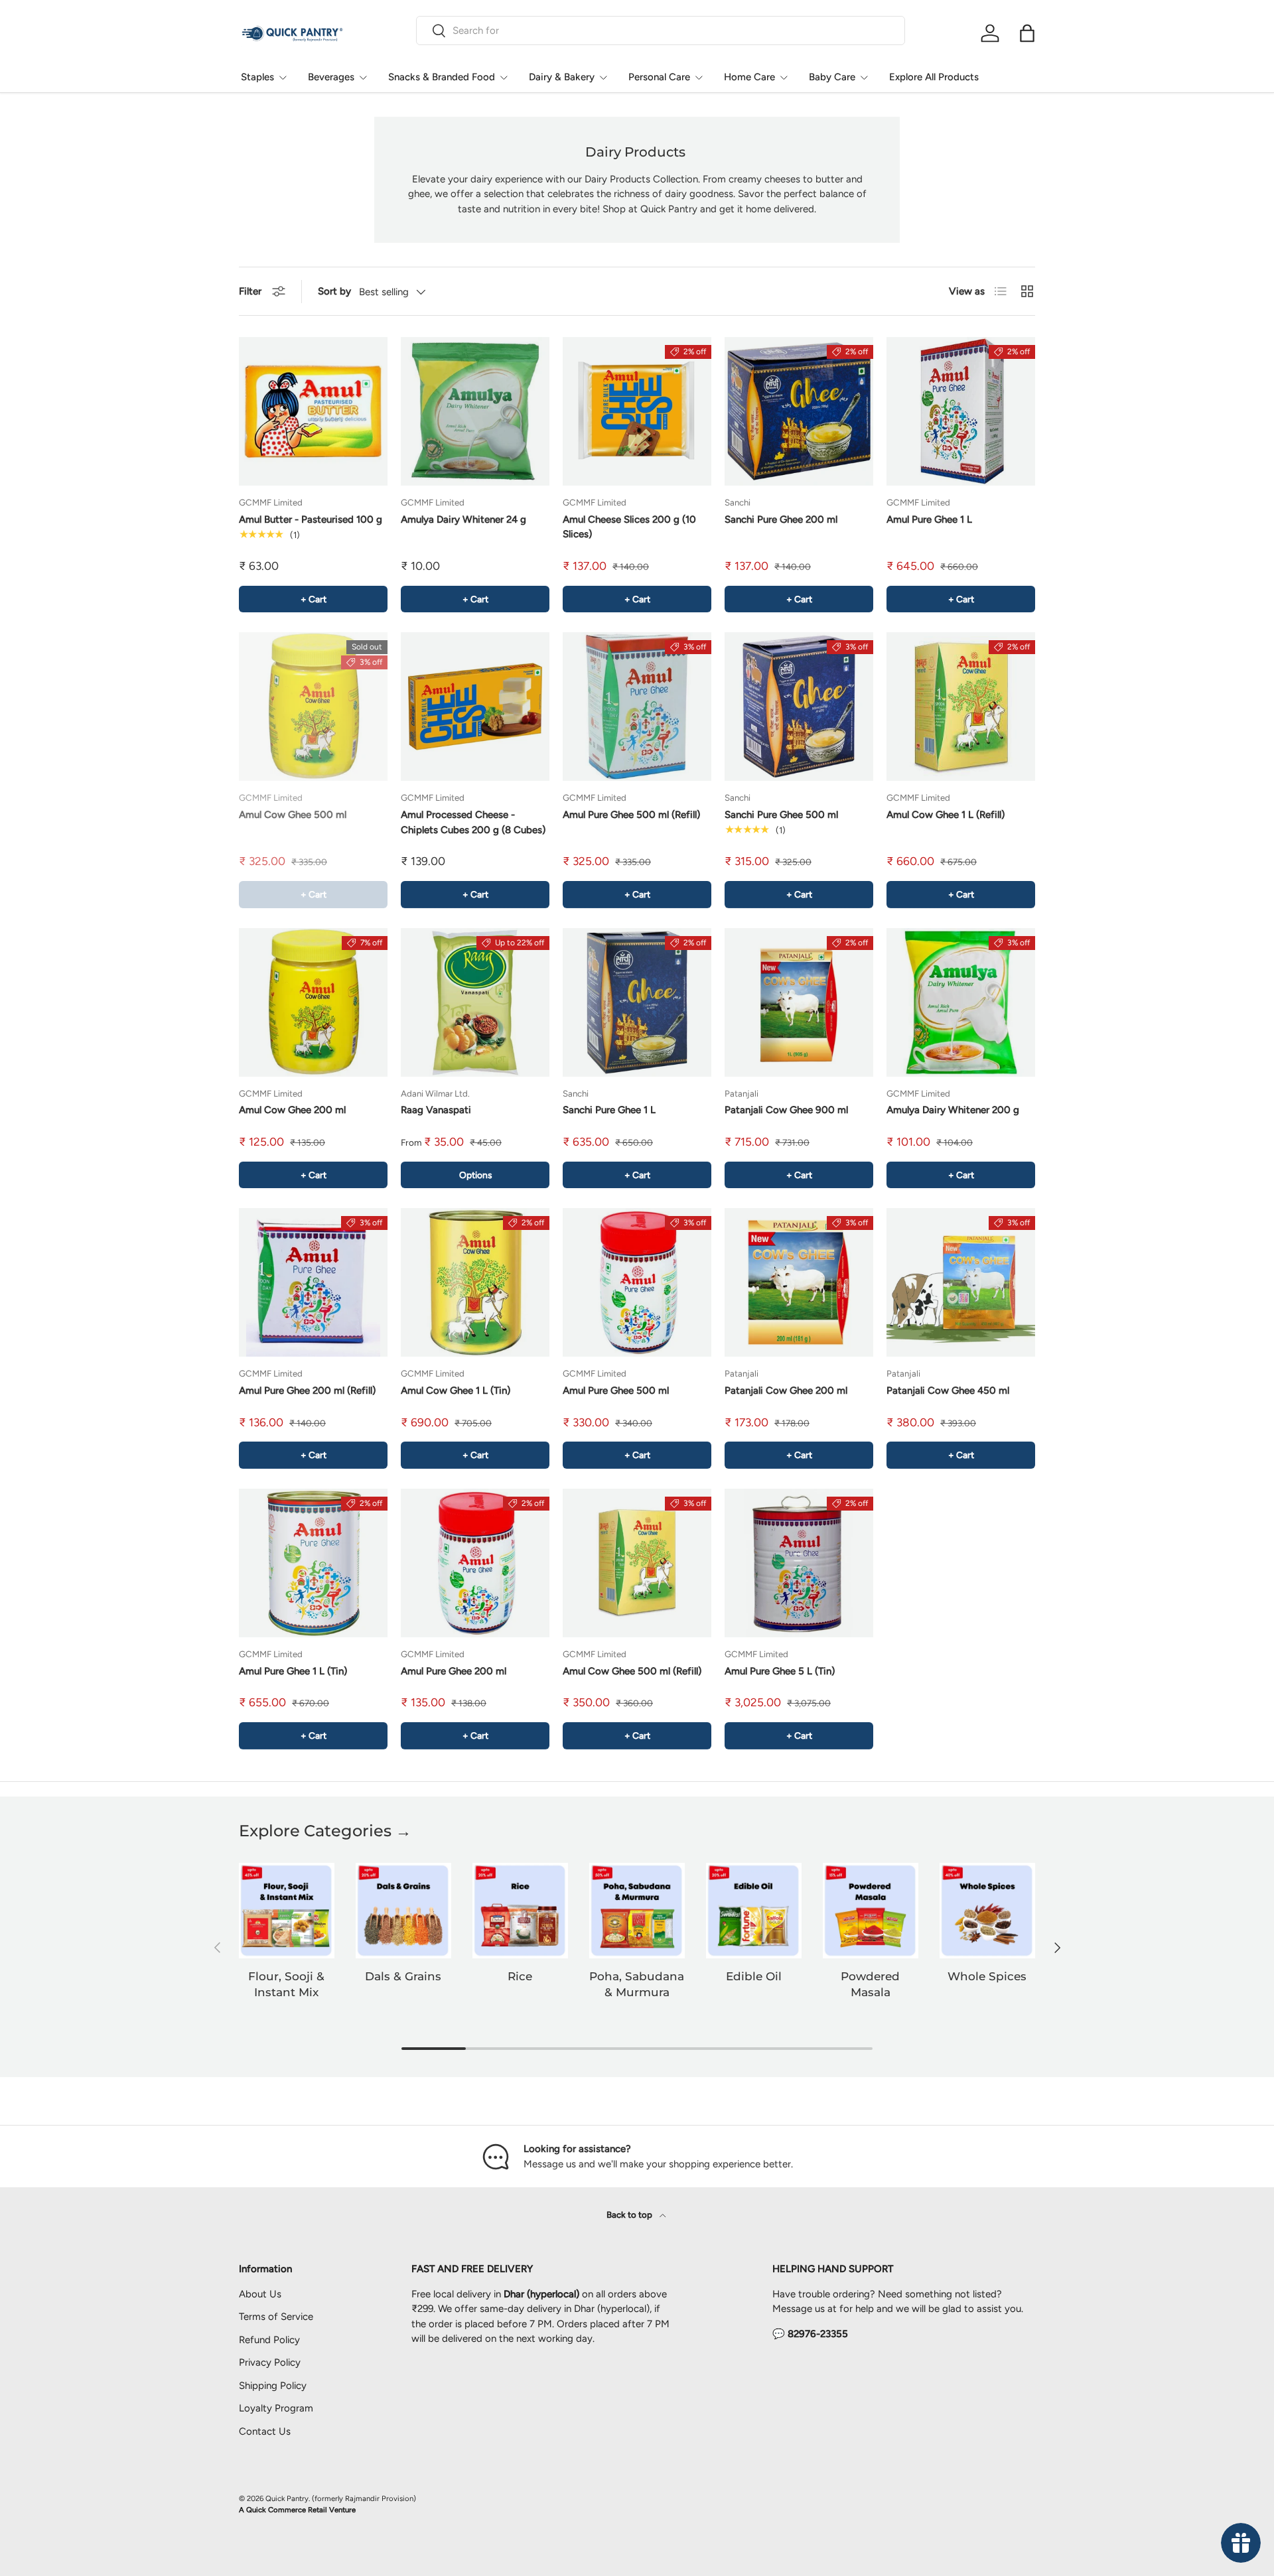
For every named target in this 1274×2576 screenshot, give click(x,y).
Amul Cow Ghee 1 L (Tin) (456, 1390)
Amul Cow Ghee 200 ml (292, 1110)
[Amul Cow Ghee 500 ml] (313, 707)
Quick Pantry (287, 2498)
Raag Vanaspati (436, 1110)
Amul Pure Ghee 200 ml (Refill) (307, 1390)
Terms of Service (276, 2317)
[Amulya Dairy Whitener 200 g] (961, 1002)
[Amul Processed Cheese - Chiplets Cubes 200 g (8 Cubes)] (475, 707)
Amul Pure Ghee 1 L (929, 519)
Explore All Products (934, 77)
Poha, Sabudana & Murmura (637, 1984)
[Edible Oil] (754, 1911)
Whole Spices (987, 1976)
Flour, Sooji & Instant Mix (286, 1984)
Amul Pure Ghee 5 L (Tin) (780, 1671)
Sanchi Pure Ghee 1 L (609, 1110)
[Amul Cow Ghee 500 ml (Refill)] (637, 1563)
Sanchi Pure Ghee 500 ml (781, 815)
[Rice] (520, 1911)
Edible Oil (754, 1976)
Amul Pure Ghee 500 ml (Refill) (631, 815)
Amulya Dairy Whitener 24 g (463, 519)
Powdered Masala (870, 1984)
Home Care (749, 77)
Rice (520, 1976)
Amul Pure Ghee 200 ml (454, 1671)
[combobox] (661, 31)
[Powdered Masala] (871, 1911)
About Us (260, 2294)
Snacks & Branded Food (442, 77)
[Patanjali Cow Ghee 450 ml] (961, 1282)
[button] (1027, 33)
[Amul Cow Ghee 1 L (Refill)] (961, 707)
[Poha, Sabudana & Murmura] (637, 1911)
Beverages (331, 77)
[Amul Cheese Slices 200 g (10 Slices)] (637, 411)
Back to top (630, 2214)
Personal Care (659, 77)
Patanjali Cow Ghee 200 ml (786, 1390)
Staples (257, 77)
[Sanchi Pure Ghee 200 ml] (799, 411)
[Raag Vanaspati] (475, 1002)
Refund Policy (269, 2340)
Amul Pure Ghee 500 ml (616, 1390)
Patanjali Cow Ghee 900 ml (786, 1110)
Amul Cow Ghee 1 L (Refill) (946, 815)
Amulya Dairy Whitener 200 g (953, 1110)
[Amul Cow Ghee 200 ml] (313, 1002)
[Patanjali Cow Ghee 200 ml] (799, 1282)
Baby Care (832, 77)
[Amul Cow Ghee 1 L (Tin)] (475, 1282)
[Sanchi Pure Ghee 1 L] (637, 1002)
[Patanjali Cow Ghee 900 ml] (799, 1002)
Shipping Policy (273, 2386)
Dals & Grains (403, 1976)
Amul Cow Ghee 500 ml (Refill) (632, 1671)
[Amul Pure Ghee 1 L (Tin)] (313, 1563)
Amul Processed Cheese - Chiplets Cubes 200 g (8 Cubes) (473, 822)
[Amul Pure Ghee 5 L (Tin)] (799, 1563)
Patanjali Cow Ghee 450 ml (948, 1390)
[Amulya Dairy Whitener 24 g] (475, 411)
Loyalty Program (276, 2408)
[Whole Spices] (987, 1911)
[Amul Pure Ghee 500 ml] (637, 1282)
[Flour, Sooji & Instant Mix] (287, 1911)
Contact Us (265, 2431)
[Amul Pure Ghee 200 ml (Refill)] (313, 1282)
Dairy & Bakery (562, 77)
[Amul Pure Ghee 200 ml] (475, 1563)
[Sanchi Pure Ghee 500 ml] (799, 707)
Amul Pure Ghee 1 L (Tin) (293, 1671)
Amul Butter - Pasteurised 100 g (311, 519)
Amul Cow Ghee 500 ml (293, 815)
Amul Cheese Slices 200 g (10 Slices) (629, 527)
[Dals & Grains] (403, 1911)
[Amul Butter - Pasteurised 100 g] (313, 411)
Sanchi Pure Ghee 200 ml (781, 519)
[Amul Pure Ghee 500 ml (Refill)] (637, 707)
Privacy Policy (270, 2362)
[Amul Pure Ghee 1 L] (961, 411)
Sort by (334, 291)
